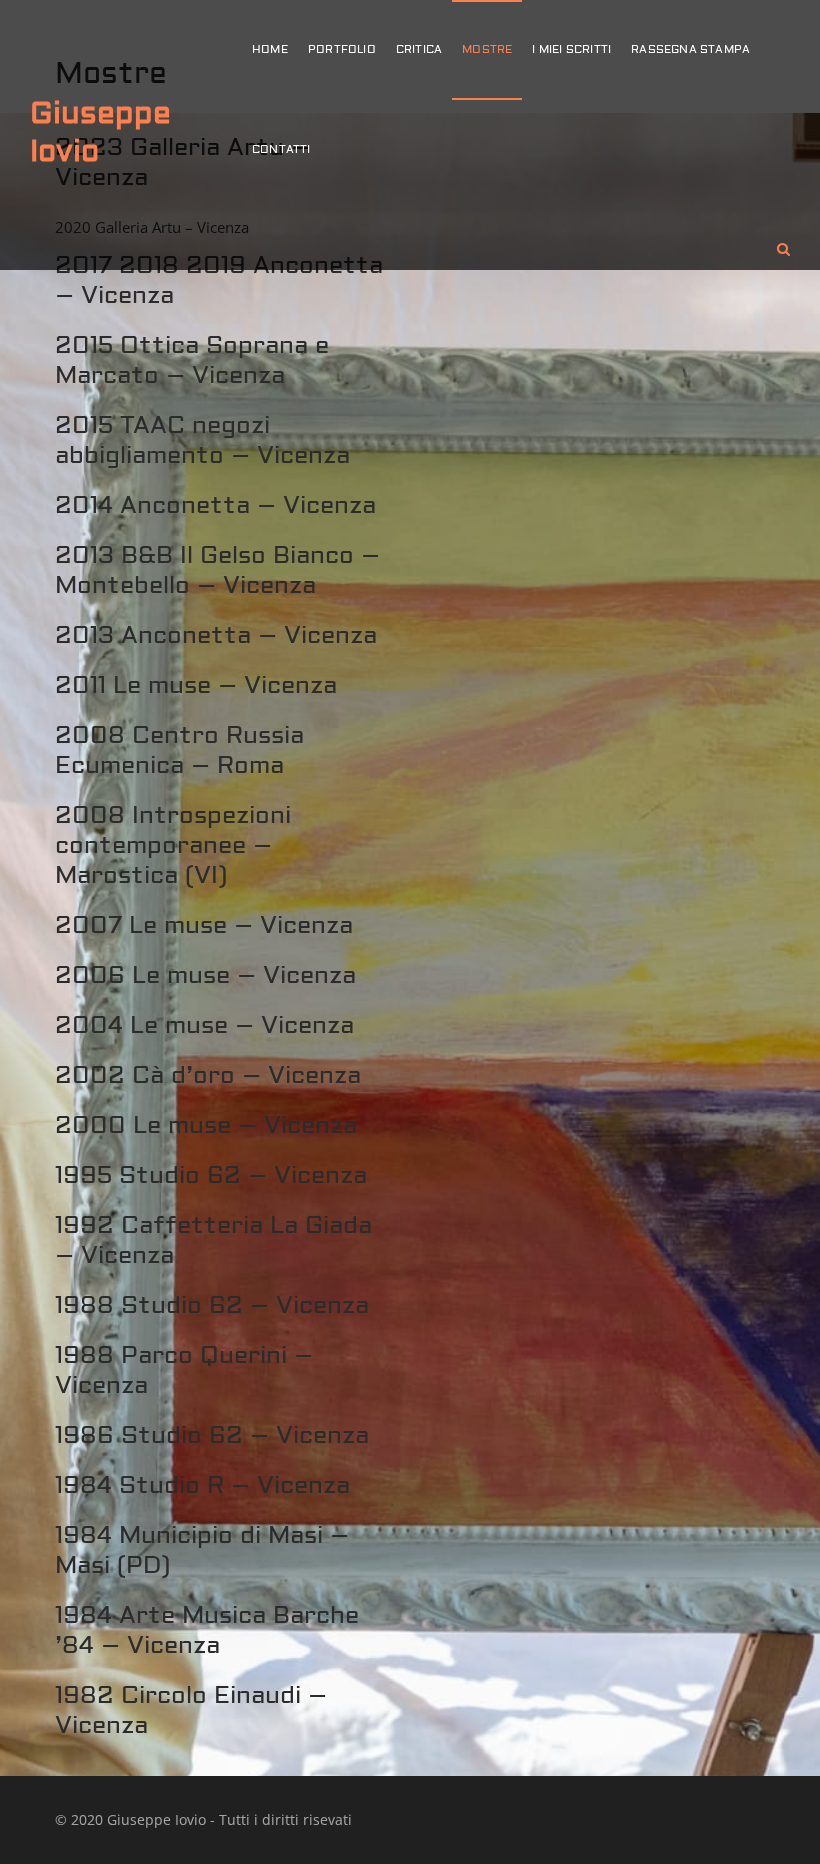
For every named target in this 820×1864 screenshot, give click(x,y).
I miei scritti (571, 49)
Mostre (487, 49)
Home (270, 49)
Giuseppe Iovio (100, 132)
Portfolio (342, 49)
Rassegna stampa (690, 49)
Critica (419, 49)
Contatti (281, 149)
